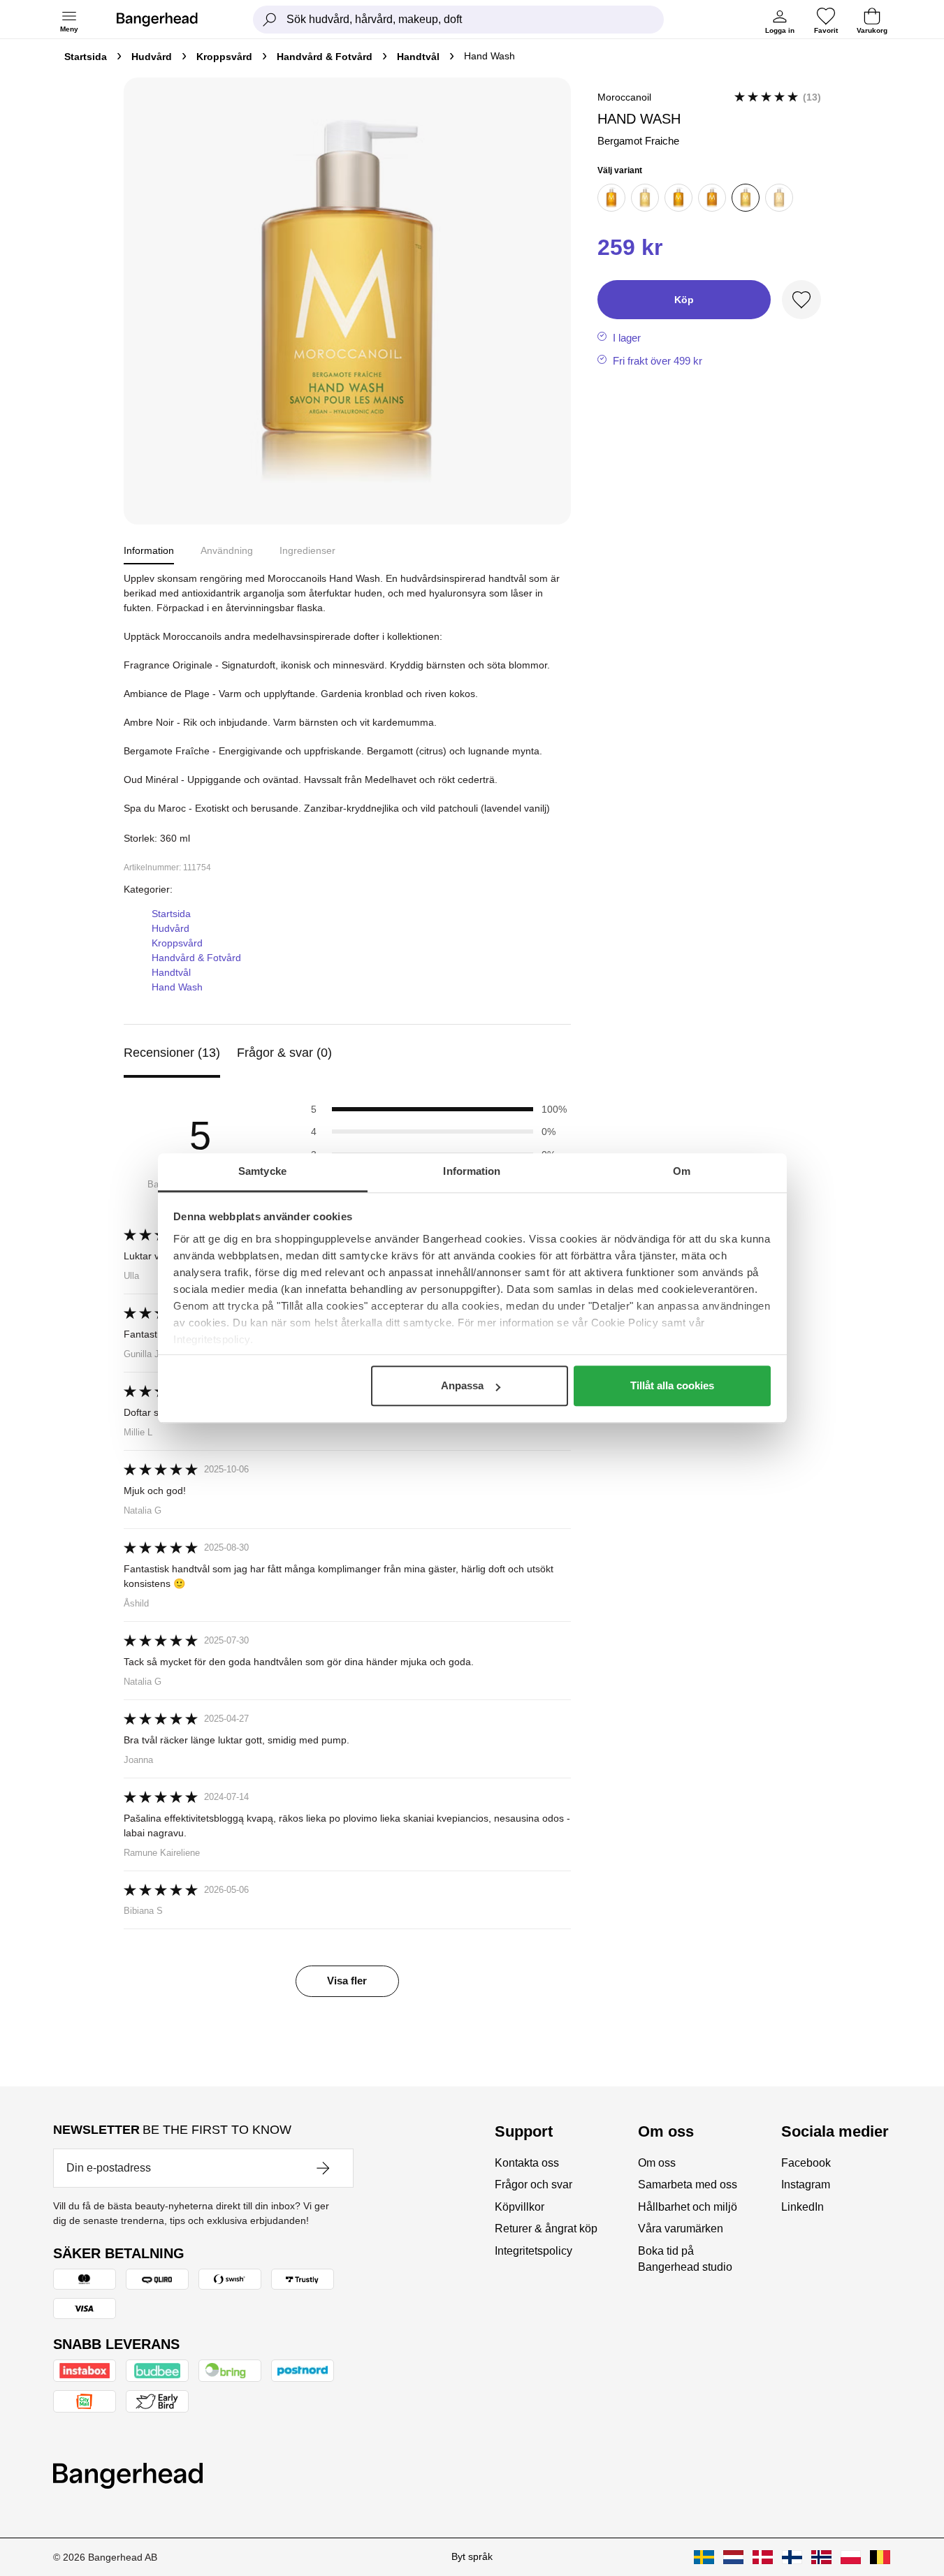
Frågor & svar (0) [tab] (284, 1053)
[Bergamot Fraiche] (746, 198)
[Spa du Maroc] (712, 198)
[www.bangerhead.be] (880, 2557)
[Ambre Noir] (611, 198)
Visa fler (347, 1981)
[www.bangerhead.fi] (792, 2557)
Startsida (86, 57)
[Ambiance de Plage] (645, 198)
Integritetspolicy (533, 2251)
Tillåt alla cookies (672, 1385)
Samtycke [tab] (262, 1171)
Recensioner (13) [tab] (172, 1053)
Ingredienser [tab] (307, 550)
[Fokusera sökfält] (270, 20)
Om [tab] (682, 1171)
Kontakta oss (527, 2163)
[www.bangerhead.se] (704, 2557)
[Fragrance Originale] (678, 198)
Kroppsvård (224, 57)
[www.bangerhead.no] (821, 2557)
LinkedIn (803, 2207)
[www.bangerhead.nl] (733, 2557)
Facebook (806, 2163)
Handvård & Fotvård (325, 57)
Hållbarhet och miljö (688, 2207)
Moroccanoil (624, 97)
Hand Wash (177, 987)
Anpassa (462, 1385)
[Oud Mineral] (779, 198)
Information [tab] (472, 1171)
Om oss (657, 2163)
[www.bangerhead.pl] (851, 2557)
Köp (684, 300)
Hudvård (152, 57)
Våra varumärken (681, 2229)
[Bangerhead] (168, 20)
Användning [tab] (227, 550)
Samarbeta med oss (688, 2185)
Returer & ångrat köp (546, 2229)
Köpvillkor (520, 2207)
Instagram (806, 2185)
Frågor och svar (533, 2185)
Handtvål (418, 57)
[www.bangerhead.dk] (763, 2557)
